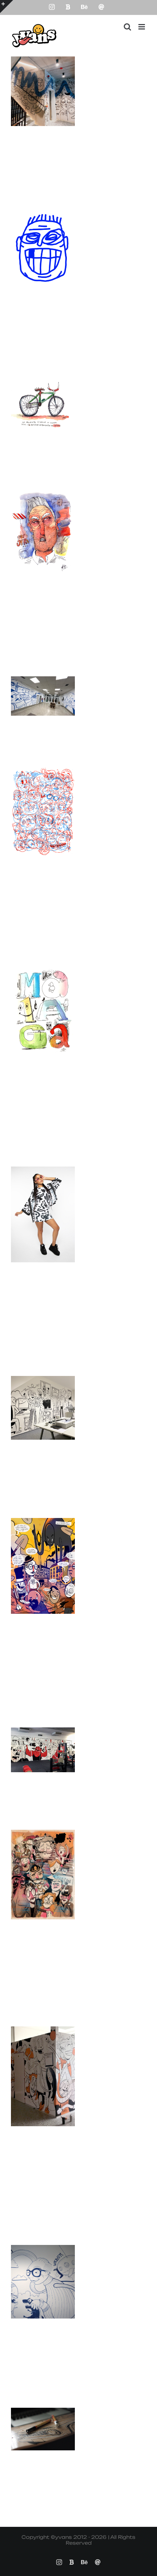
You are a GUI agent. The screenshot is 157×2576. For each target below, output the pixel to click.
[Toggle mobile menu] (142, 27)
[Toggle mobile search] (127, 27)
